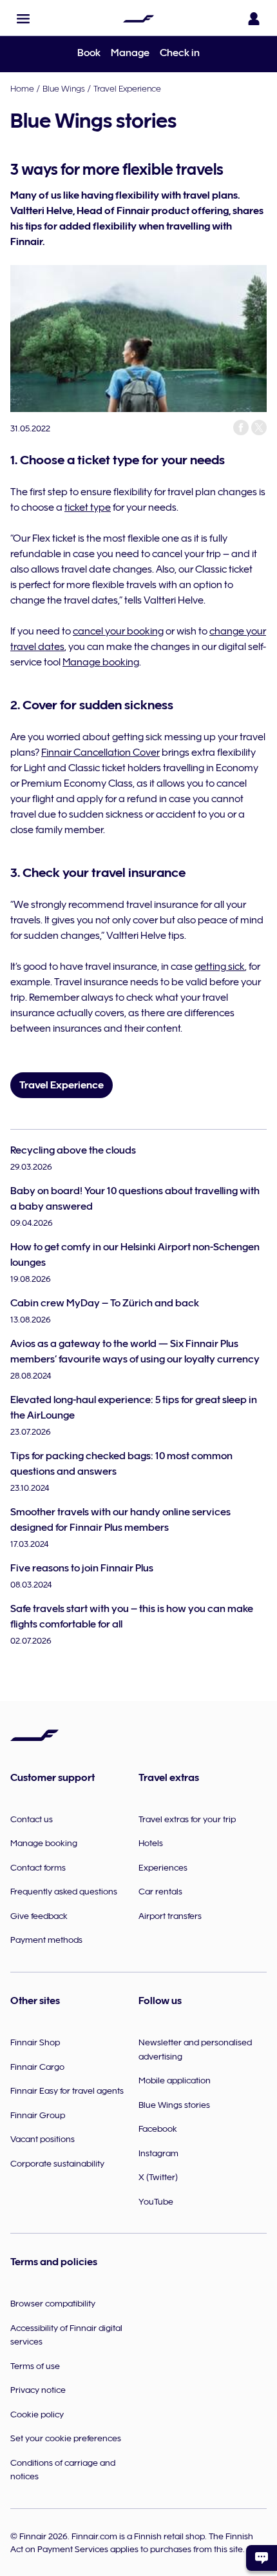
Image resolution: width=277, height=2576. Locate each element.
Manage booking (101, 662)
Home (22, 88)
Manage (130, 53)
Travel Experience (127, 88)
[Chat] (262, 2558)
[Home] (138, 19)
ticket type (88, 507)
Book (89, 53)
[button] (23, 19)
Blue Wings (64, 88)
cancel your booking (118, 631)
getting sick (220, 967)
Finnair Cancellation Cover (100, 752)
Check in (180, 53)
